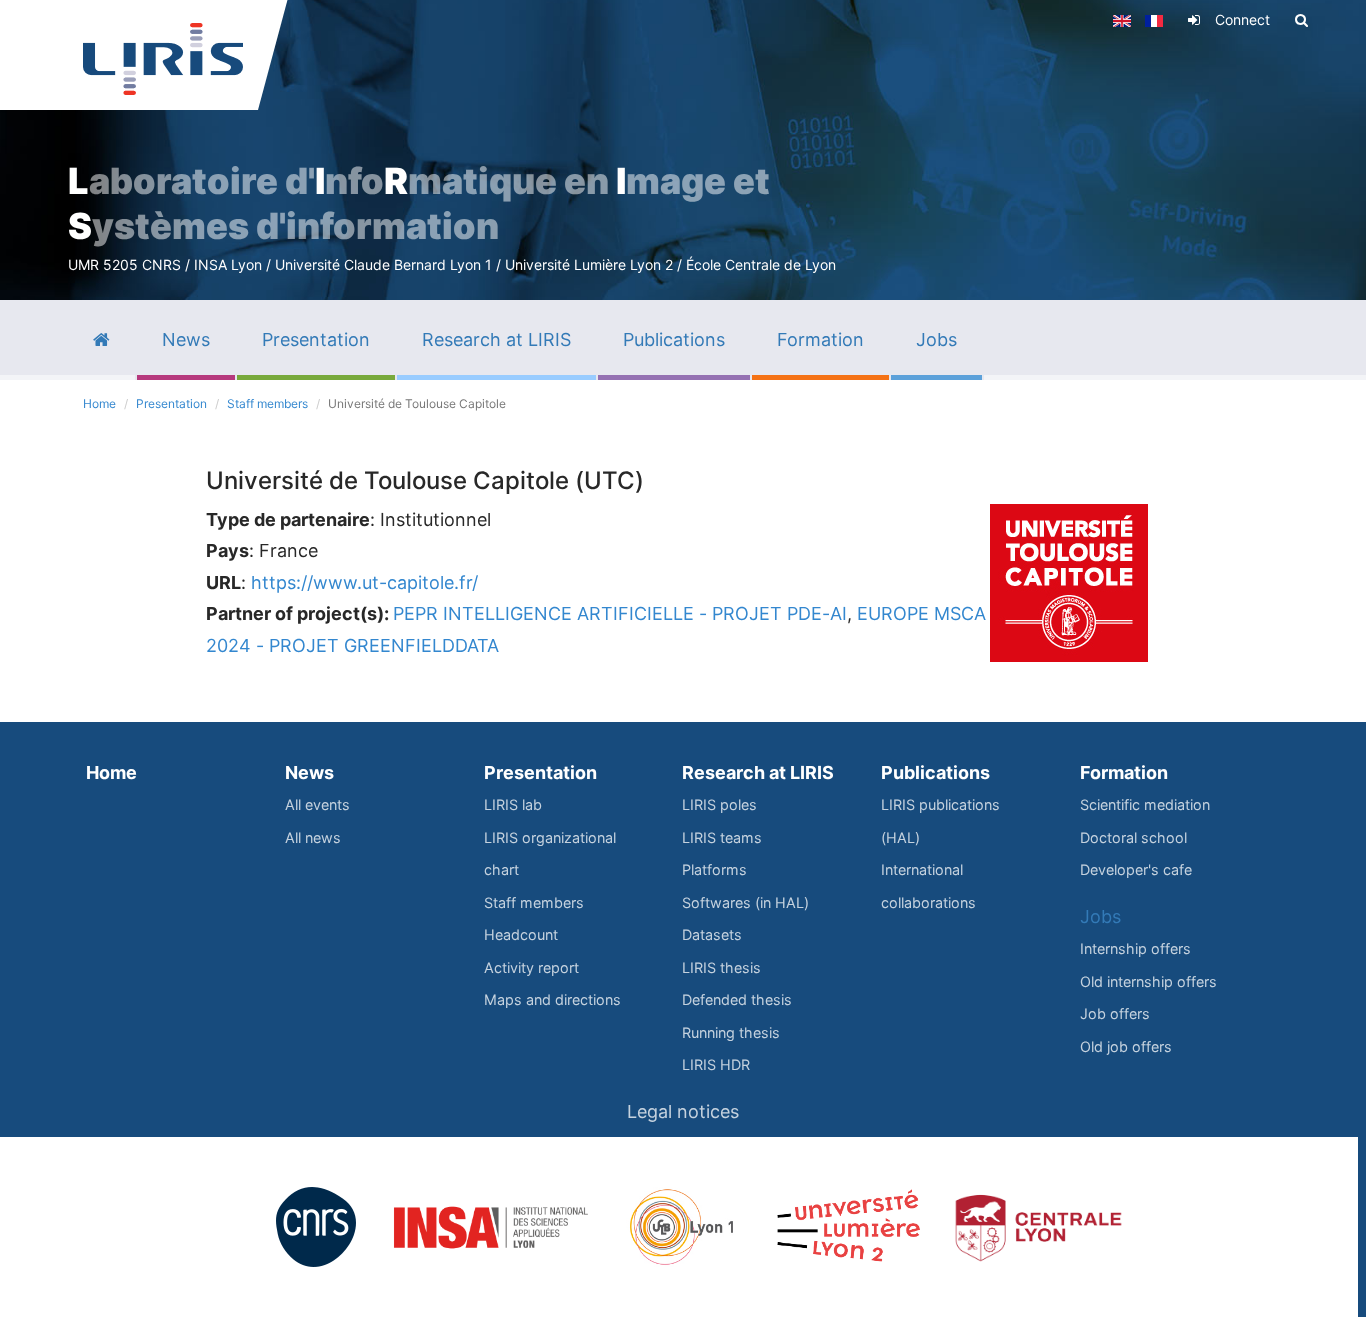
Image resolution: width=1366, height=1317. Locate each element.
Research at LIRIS (758, 772)
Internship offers (1135, 948)
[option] (683, 150)
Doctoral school (1133, 837)
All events (317, 804)
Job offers (1115, 1013)
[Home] (163, 59)
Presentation (171, 403)
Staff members (267, 403)
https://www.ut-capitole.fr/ (364, 582)
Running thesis (731, 1032)
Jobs (1100, 916)
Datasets (712, 934)
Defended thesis (737, 999)
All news (313, 837)
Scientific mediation (1145, 804)
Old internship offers (1148, 981)
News (309, 772)
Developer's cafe (1136, 869)
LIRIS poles (719, 804)
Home (99, 403)
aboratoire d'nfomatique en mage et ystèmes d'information (419, 203)
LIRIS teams (722, 837)
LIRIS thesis (721, 967)
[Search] (1301, 20)
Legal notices (683, 1111)
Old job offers (1126, 1046)
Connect (1242, 19)
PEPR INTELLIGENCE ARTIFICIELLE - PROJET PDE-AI (620, 613)
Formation (1124, 772)
